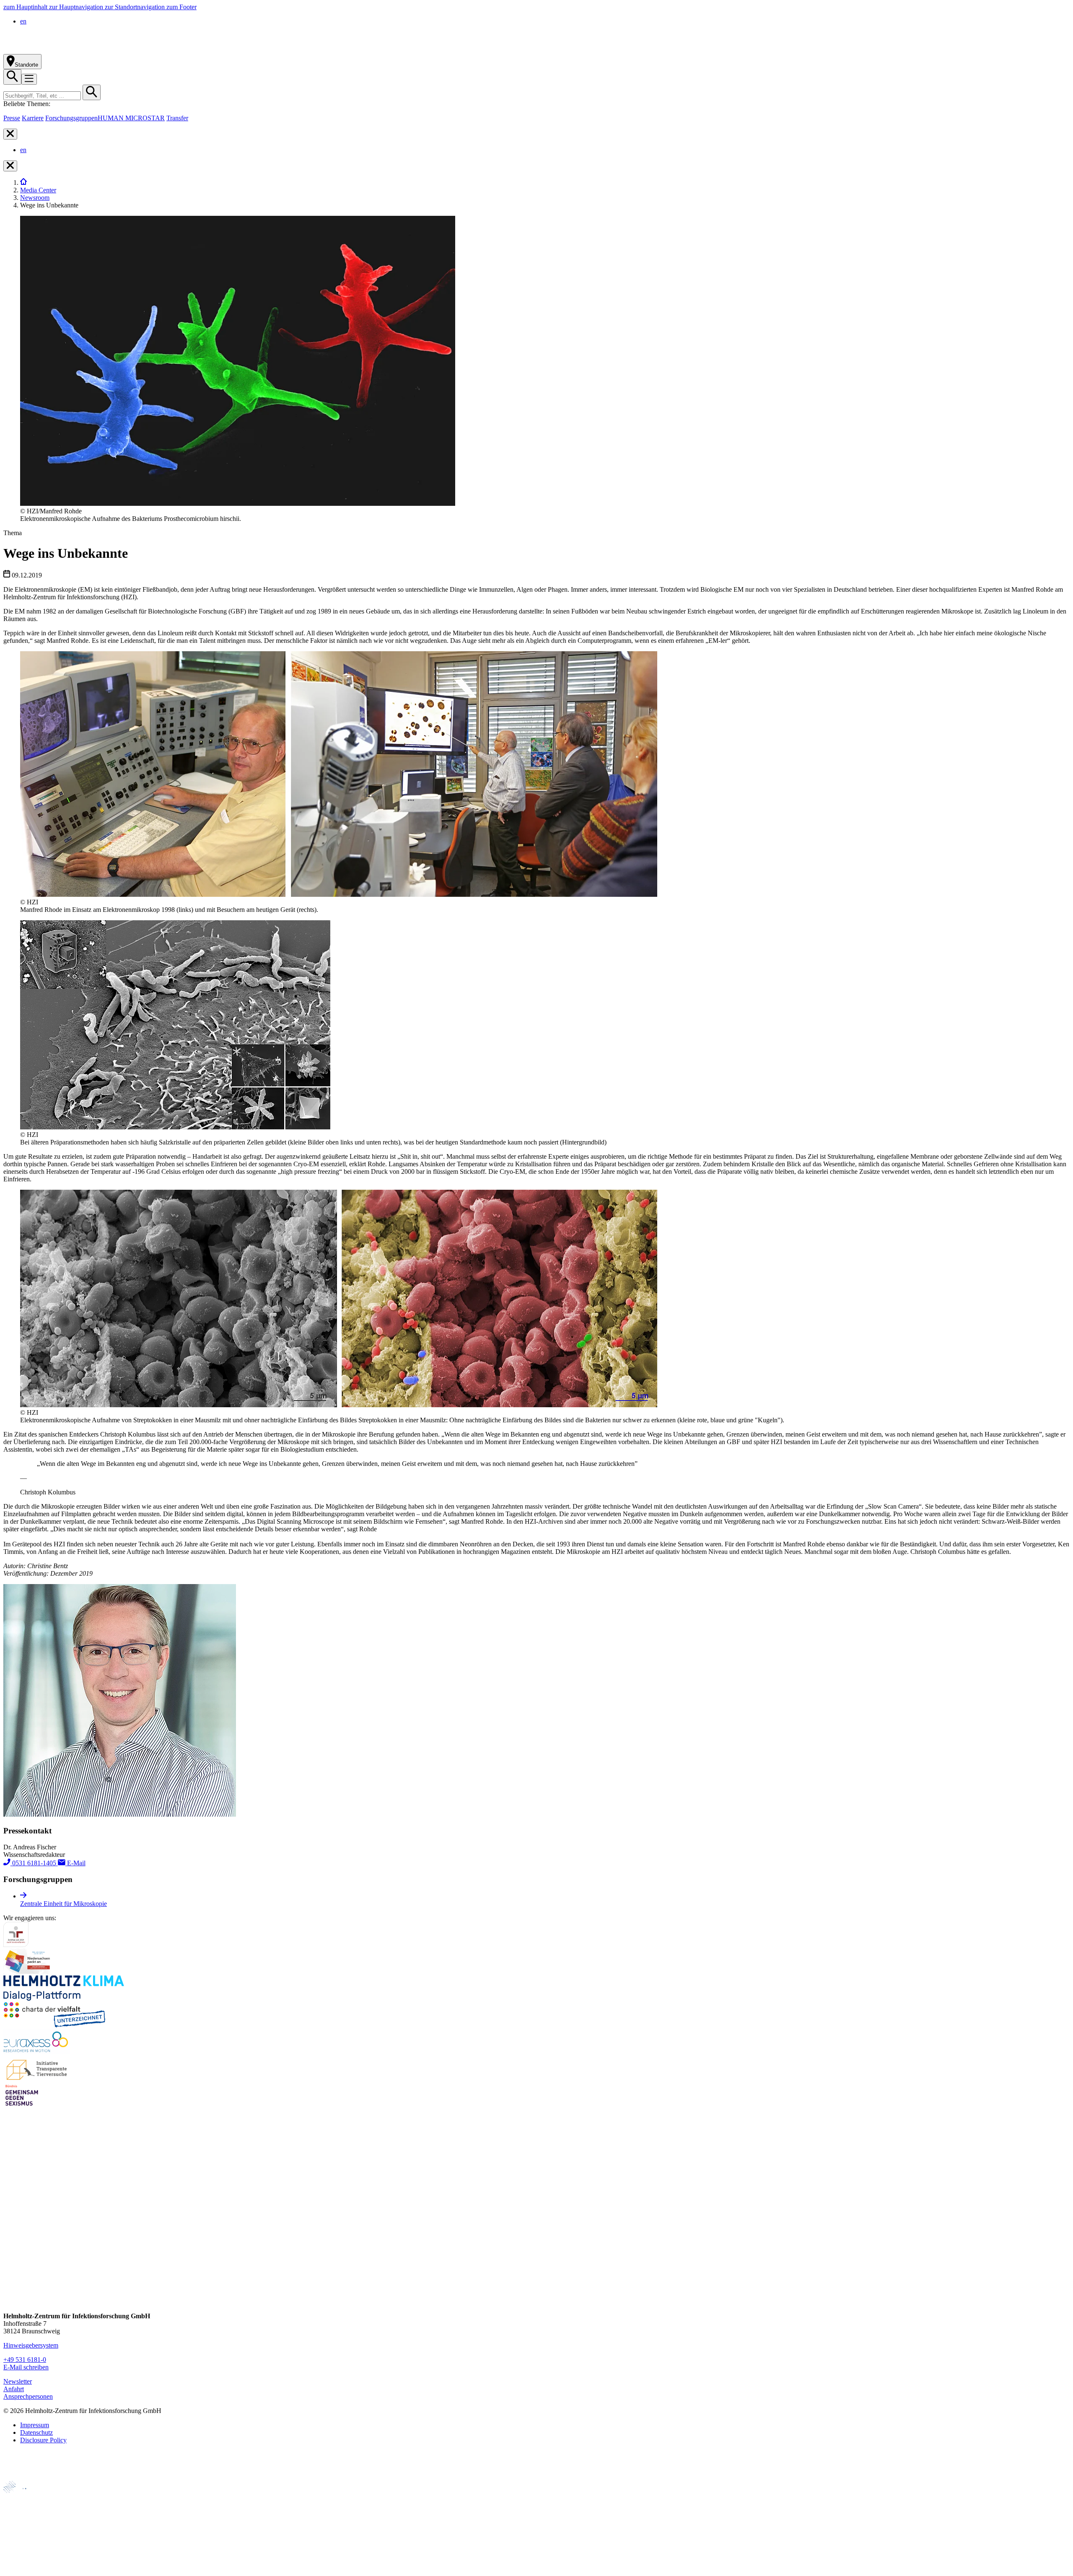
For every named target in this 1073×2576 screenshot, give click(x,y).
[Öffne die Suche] (12, 77)
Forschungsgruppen (71, 118)
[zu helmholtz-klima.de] (64, 1998)
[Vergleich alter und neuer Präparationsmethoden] (175, 1127)
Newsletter (18, 2381)
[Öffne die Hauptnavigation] (29, 79)
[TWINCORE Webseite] (25, 2569)
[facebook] (10, 2222)
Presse (12, 118)
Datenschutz (36, 2432)
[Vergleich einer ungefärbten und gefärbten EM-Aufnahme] (339, 1405)
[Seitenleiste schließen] (10, 134)
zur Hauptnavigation (77, 7)
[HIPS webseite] (22, 2540)
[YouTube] (10, 2286)
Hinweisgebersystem (31, 2345)
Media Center (38, 190)
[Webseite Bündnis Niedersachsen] (29, 1971)
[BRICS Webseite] (24, 2477)
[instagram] (10, 2238)
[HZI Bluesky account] (10, 2302)
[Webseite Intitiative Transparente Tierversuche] (37, 2079)
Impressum (35, 2425)
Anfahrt (14, 2389)
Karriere (33, 118)
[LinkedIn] (10, 2254)
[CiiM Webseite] (25, 2497)
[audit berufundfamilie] (16, 1945)
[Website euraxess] (37, 2052)
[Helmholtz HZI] (96, 50)
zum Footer (181, 7)
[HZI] (23, 183)
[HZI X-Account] (10, 2206)
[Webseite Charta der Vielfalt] (54, 2025)
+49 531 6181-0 (25, 2360)
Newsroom (35, 198)
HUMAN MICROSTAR (131, 118)
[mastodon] (10, 2270)
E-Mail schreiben (26, 2367)
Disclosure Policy (43, 2440)
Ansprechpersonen (28, 2396)
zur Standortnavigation (136, 7)
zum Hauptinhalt (26, 7)
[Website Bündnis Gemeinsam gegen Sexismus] (22, 2106)
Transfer (177, 118)
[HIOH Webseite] (21, 2526)
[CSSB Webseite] (22, 2512)
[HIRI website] (19, 2554)
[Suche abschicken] (92, 92)
